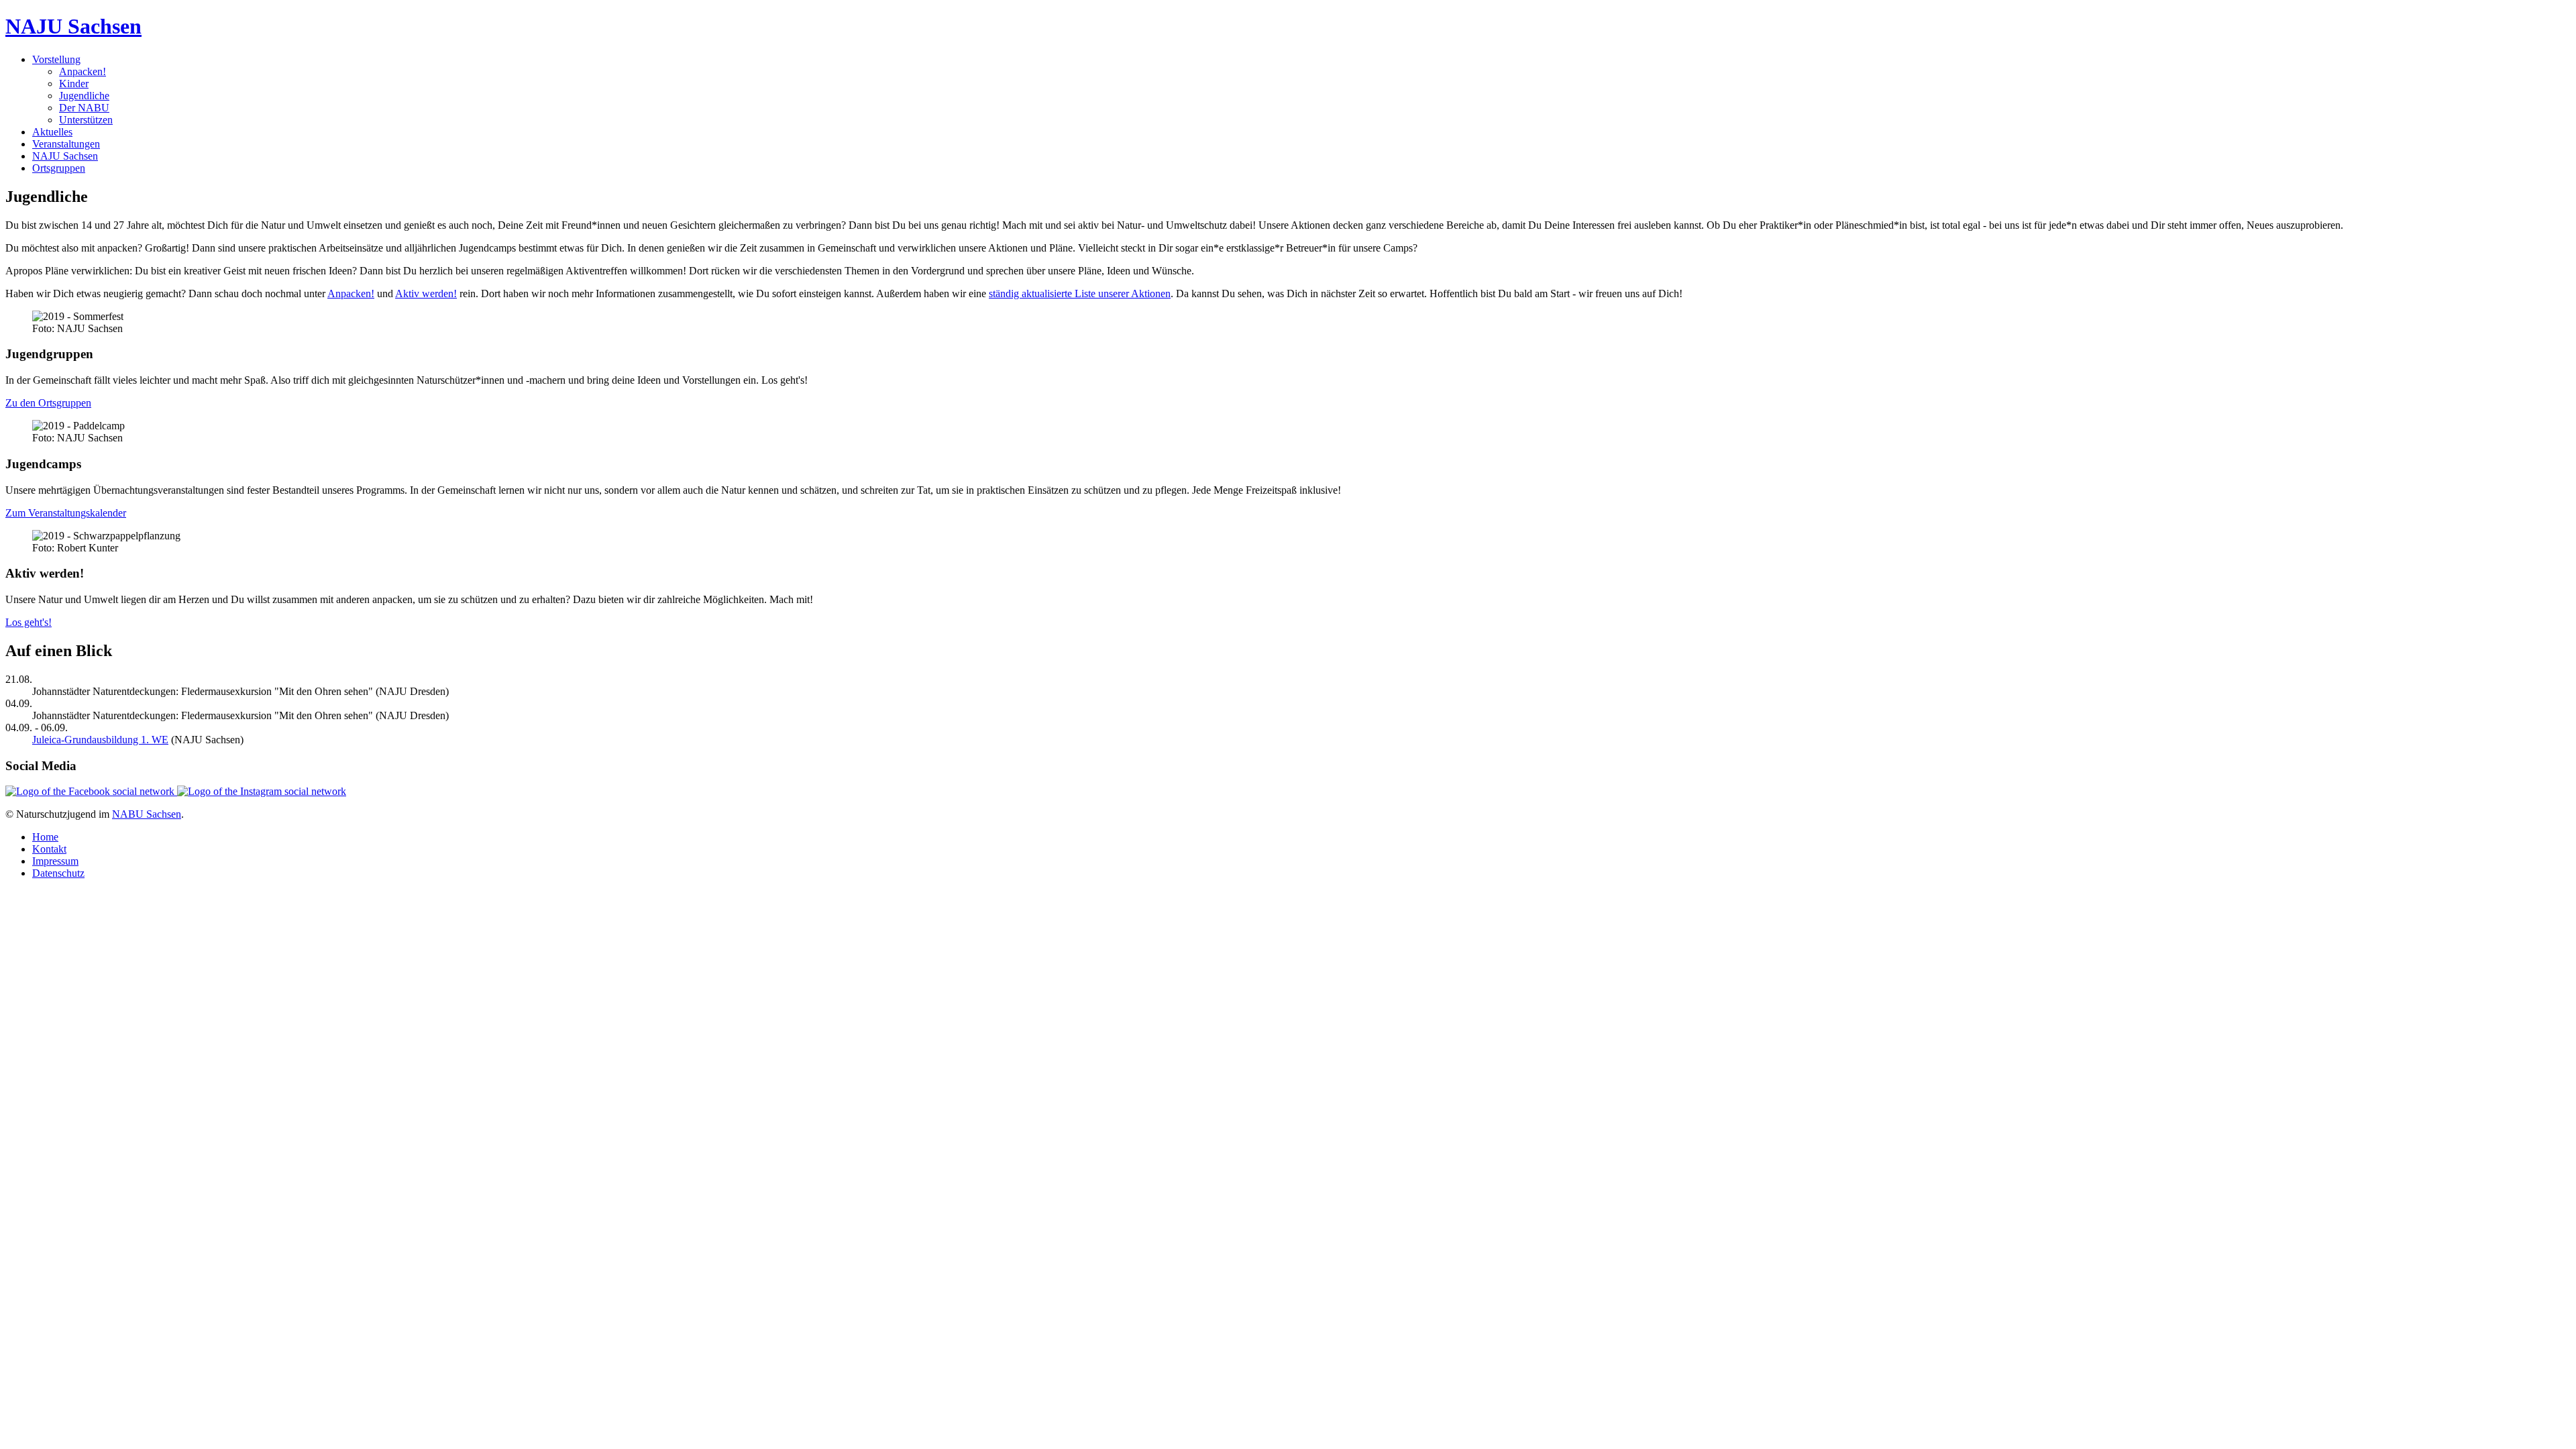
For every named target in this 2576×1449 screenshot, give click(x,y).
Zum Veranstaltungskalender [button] (66, 513)
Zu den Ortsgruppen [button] (48, 403)
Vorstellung (56, 59)
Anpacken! (83, 71)
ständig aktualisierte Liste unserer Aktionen (1080, 293)
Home (45, 837)
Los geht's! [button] (29, 622)
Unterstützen (86, 120)
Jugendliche (84, 96)
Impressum (55, 861)
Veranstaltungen (66, 144)
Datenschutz (58, 873)
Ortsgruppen (59, 168)
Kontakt (49, 849)
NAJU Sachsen (65, 156)
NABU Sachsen (147, 814)
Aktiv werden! (426, 293)
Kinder (74, 84)
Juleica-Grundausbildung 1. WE (100, 740)
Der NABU (84, 108)
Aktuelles (52, 132)
